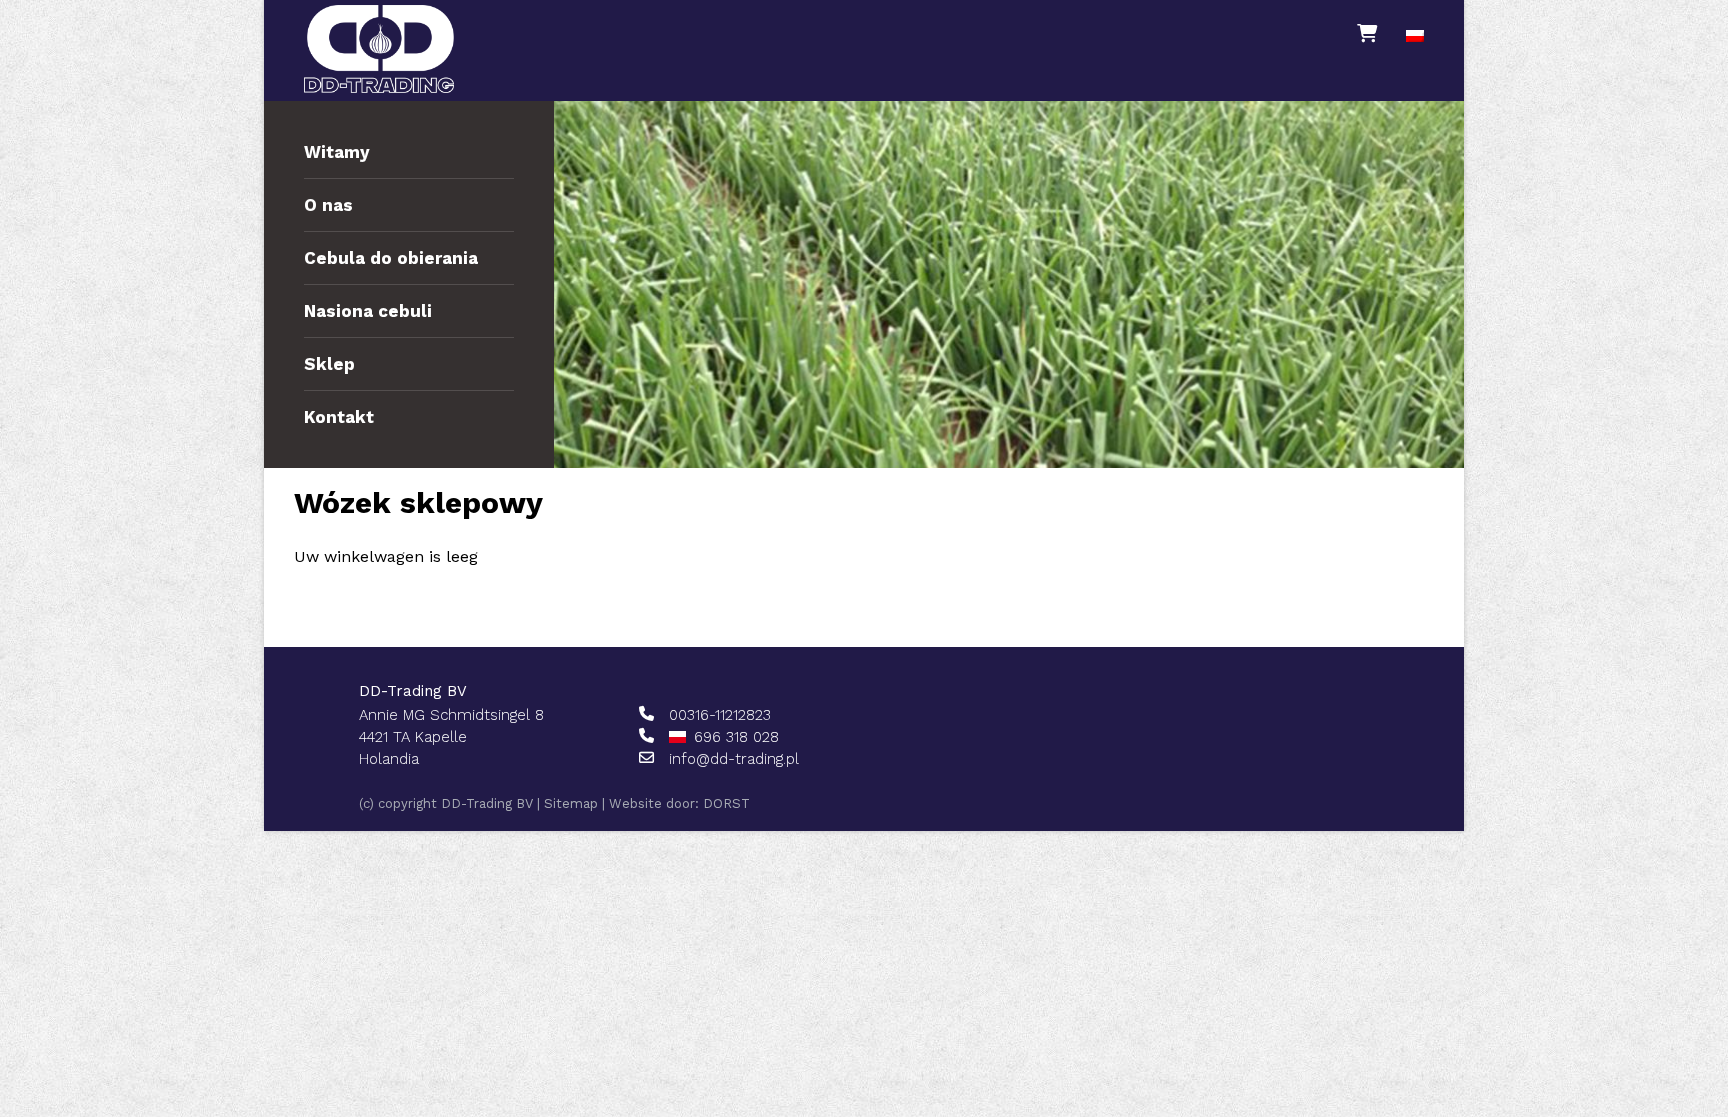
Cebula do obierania (391, 258)
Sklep (329, 364)
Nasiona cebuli (368, 311)
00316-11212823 (720, 715)
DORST (726, 803)
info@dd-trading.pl (734, 759)
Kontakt (339, 417)
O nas (328, 205)
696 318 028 (736, 737)
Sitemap (571, 803)
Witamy (337, 152)
